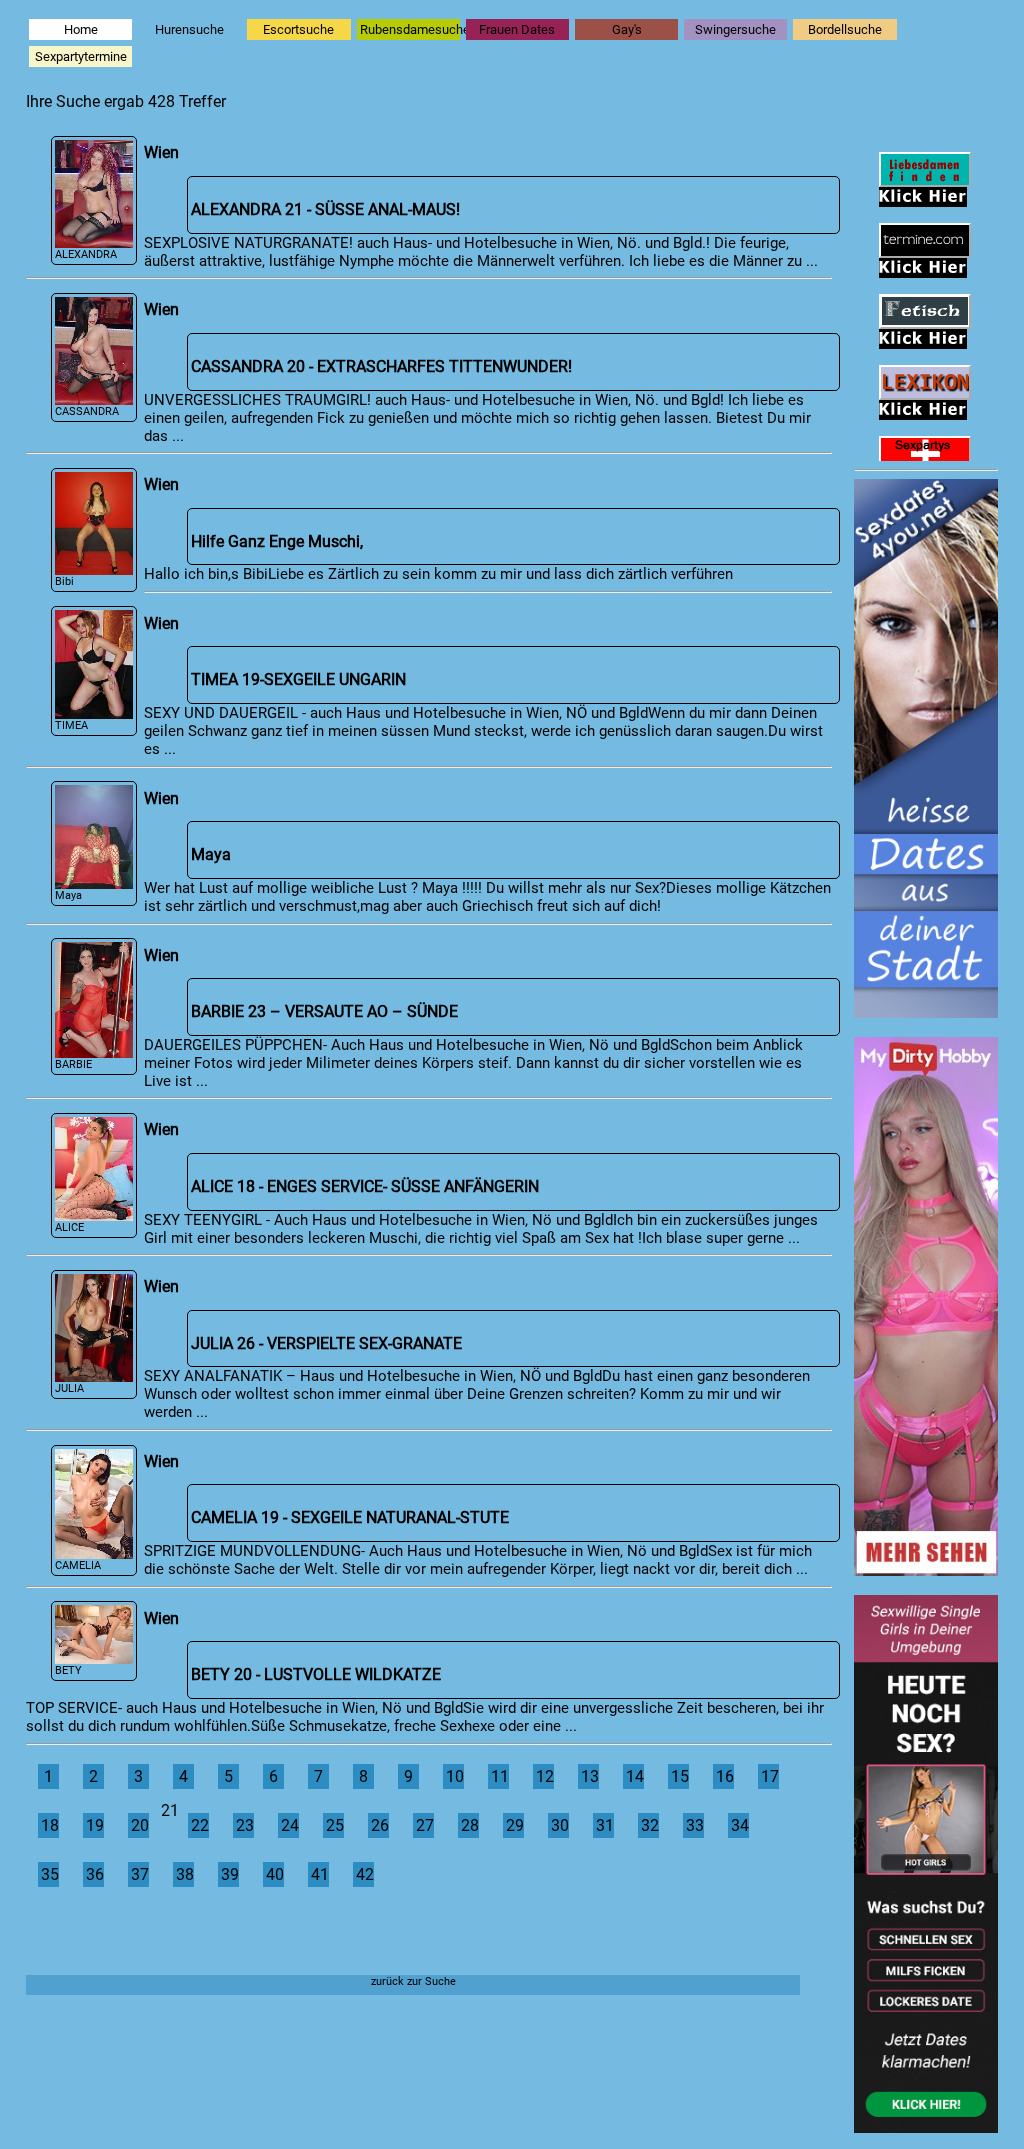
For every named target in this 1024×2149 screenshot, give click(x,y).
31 (605, 1825)
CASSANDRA (87, 411)
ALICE (69, 1227)
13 (590, 1776)
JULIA (69, 1388)
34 (740, 1825)
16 (725, 1776)
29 (515, 1825)
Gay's (627, 29)
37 (140, 1874)
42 (365, 1874)
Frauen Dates (517, 29)
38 (185, 1874)
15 (680, 1776)
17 (770, 1776)
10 (455, 1776)
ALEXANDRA (86, 254)
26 (380, 1825)
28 (470, 1825)
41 (320, 1874)
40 (275, 1874)
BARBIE (73, 1064)
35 (50, 1874)
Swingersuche (735, 29)
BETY (68, 1670)
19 (95, 1825)
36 (95, 1874)
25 (335, 1825)
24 (290, 1825)
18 (50, 1825)
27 (425, 1825)
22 (200, 1825)
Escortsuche (298, 29)
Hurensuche (189, 29)
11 (500, 1776)
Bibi (64, 581)
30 (560, 1825)
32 (650, 1825)
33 (695, 1825)
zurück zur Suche (413, 1981)
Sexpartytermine (81, 56)
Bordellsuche (845, 29)
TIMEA (71, 725)
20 (140, 1825)
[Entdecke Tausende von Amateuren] (926, 1570)
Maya (68, 895)
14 (635, 1776)
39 (230, 1874)
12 (545, 1776)
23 (245, 1825)
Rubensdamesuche (410, 29)
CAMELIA (78, 1565)
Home (81, 29)
